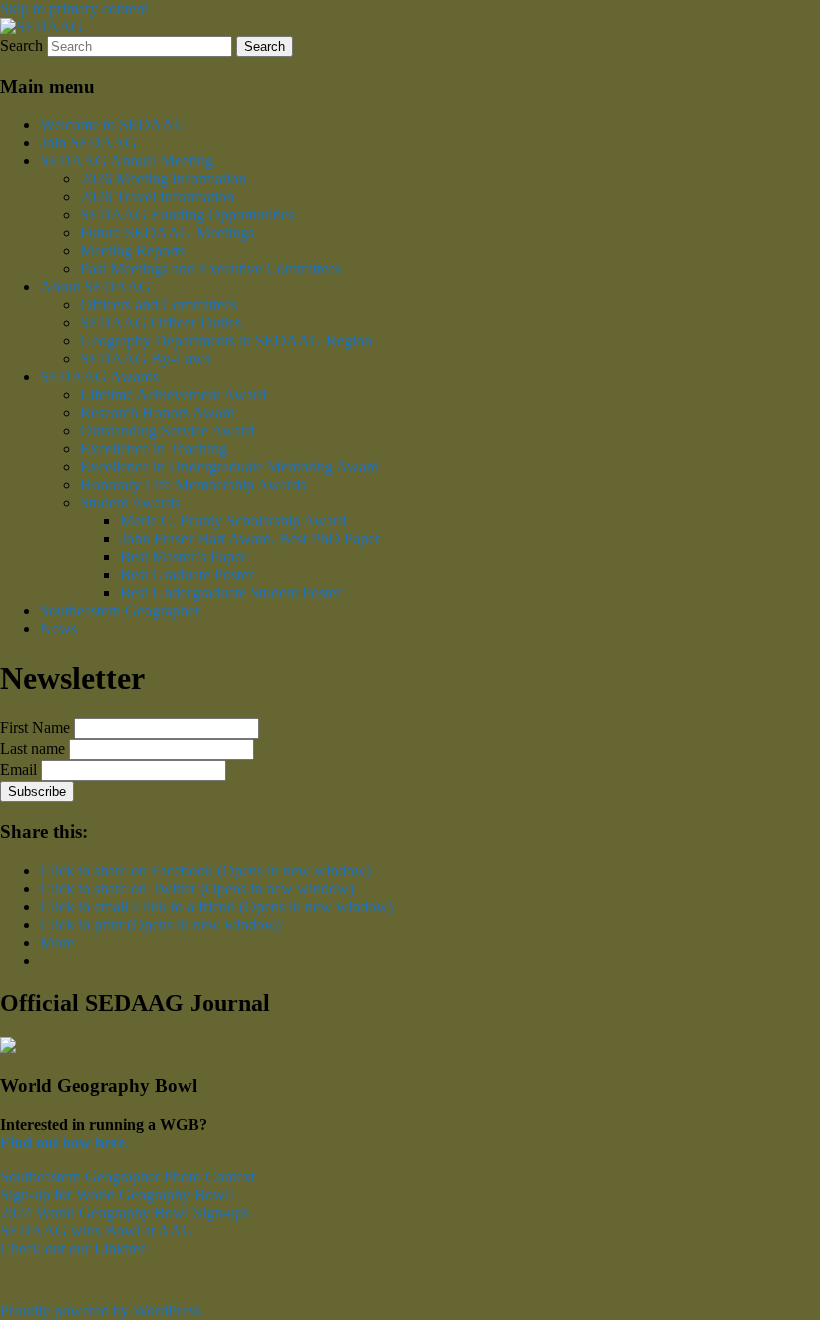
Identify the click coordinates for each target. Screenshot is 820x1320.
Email (18, 769)
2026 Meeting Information (163, 178)
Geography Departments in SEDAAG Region (226, 340)
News (58, 628)
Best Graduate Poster (186, 574)
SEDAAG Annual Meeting (126, 160)
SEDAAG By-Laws (145, 358)
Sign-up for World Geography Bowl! (119, 1194)
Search (21, 45)
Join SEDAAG (88, 142)
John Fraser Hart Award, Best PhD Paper (250, 538)
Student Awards (130, 502)
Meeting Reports (132, 250)
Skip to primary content (74, 8)
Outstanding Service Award (167, 430)
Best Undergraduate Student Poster (230, 592)
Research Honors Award (157, 412)
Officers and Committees (158, 304)
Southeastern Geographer (120, 610)
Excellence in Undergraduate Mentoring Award (229, 466)
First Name (35, 727)
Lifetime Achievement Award (173, 394)
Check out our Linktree (73, 1248)
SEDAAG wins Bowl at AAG (97, 1230)
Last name (32, 748)
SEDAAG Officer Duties (160, 322)
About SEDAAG (95, 286)
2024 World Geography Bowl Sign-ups (124, 1212)
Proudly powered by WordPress (100, 1310)
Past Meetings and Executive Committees (210, 268)
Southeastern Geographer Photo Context (127, 1176)
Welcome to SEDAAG (113, 124)
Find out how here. (64, 1142)
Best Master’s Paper (183, 556)
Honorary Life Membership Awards (193, 484)
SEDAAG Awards (99, 376)
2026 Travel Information (157, 196)
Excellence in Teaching (153, 448)
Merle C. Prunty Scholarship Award (233, 520)
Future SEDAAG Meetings (167, 232)
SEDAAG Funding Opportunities (187, 214)
